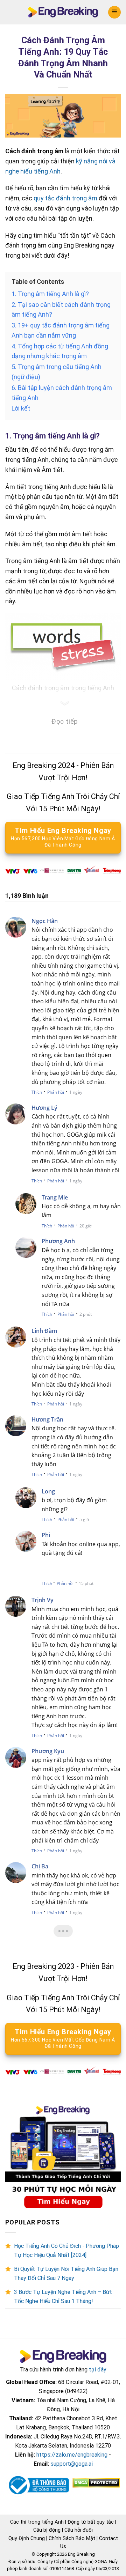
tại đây (98, 2370)
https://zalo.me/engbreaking (72, 2455)
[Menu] (114, 12)
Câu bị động (47, 2530)
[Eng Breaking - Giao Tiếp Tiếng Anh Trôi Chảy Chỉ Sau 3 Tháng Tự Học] (63, 12)
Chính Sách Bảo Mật (72, 2538)
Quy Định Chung (27, 2538)
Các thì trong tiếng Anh (37, 2522)
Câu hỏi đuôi (79, 2530)
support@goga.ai (72, 2464)
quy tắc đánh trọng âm (65, 198)
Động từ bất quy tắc (91, 2522)
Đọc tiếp (65, 721)
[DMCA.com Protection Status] (95, 2483)
